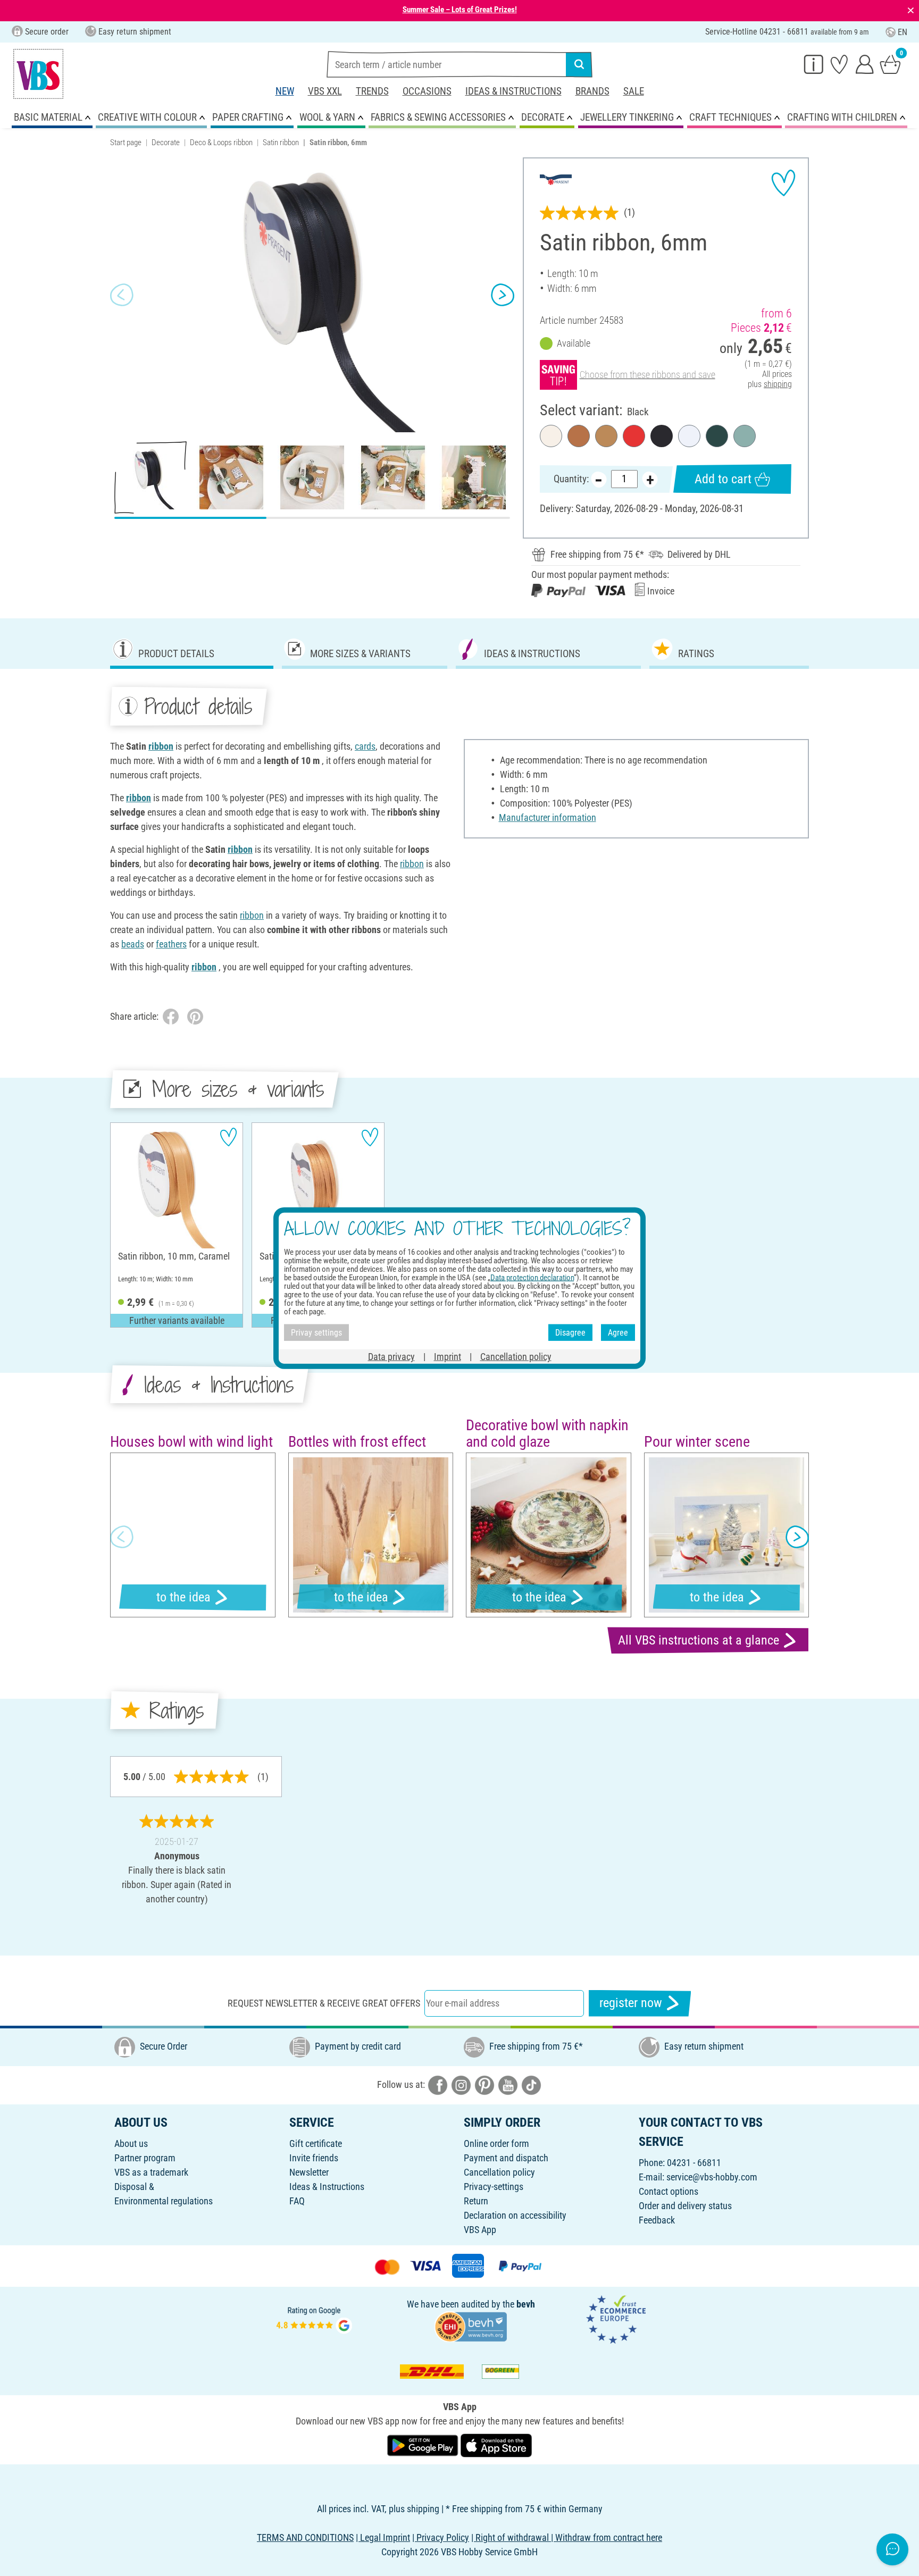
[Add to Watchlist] (783, 183)
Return (476, 2201)
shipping (778, 384)
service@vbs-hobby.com (712, 2177)
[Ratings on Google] (314, 2319)
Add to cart (723, 479)
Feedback (657, 2220)
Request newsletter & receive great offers (324, 2003)
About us (131, 2143)
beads (133, 944)
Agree (618, 1332)
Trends (372, 91)
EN (903, 32)
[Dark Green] (717, 436)
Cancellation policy (499, 2172)
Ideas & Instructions (513, 91)
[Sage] (745, 436)
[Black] (662, 436)
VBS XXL (325, 91)
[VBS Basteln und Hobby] (38, 74)
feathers (171, 944)
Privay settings (316, 1332)
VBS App (480, 2230)
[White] (689, 436)
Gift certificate (316, 2143)
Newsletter (309, 2172)
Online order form (496, 2143)
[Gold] (606, 436)
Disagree (570, 1332)
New (285, 91)
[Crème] (551, 436)
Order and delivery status (685, 2206)
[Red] (634, 436)
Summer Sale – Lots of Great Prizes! (460, 10)
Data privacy (391, 1357)
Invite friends (314, 2158)
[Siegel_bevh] (471, 2326)
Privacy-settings (494, 2187)
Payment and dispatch (506, 2158)
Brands (592, 91)
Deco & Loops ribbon (221, 142)
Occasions (427, 91)
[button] (122, 295)
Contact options (669, 2191)
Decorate (166, 142)
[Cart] (890, 64)
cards (365, 746)
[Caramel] (579, 436)
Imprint (448, 1357)
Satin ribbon (281, 142)
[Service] (814, 64)
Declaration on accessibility (515, 2215)
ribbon (161, 746)
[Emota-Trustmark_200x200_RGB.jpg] (616, 2319)
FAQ (297, 2201)
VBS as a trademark (151, 2172)
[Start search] (579, 64)
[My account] (865, 64)
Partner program (145, 2158)
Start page (126, 142)
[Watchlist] (839, 64)
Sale (634, 91)
